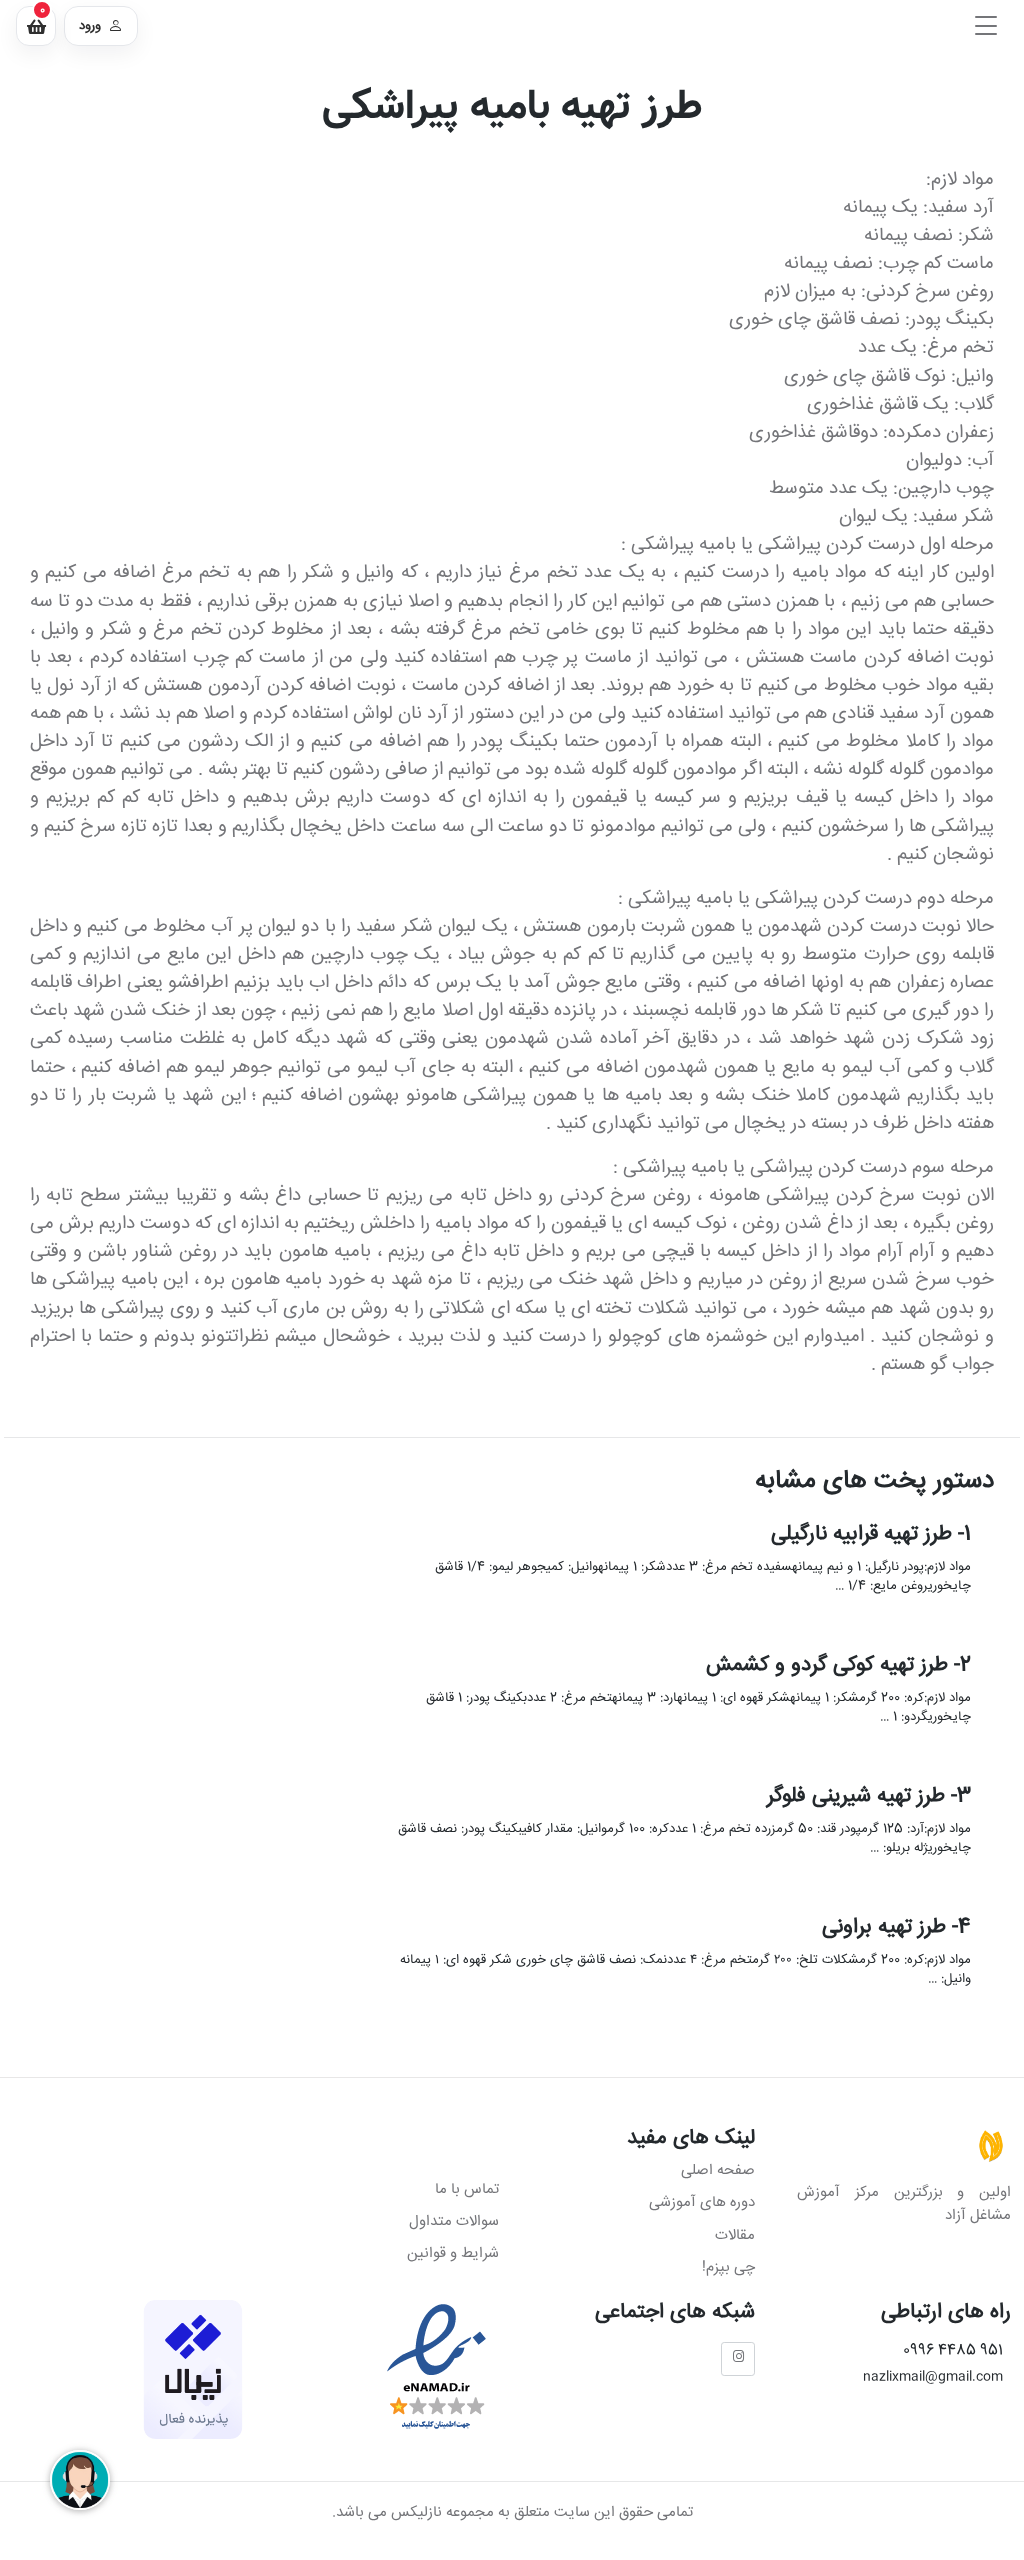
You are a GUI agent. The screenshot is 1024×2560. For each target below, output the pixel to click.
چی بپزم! (728, 2267)
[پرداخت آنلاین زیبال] (193, 2369)
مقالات (735, 2235)
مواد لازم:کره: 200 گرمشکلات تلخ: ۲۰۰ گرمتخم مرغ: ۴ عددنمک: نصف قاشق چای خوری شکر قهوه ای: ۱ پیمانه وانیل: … (684, 1970)
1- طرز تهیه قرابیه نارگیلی (870, 1533)
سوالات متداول (454, 2221)
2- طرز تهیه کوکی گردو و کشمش (837, 1665)
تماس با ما (467, 2189)
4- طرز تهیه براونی (895, 1927)
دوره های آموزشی (702, 2202)
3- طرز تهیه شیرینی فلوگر (868, 1796)
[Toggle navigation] (986, 26)
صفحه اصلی (718, 2171)
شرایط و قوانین (453, 2253)
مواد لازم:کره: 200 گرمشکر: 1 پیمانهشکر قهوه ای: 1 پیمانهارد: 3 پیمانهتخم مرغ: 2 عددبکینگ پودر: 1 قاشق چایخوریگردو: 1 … (697, 1707)
